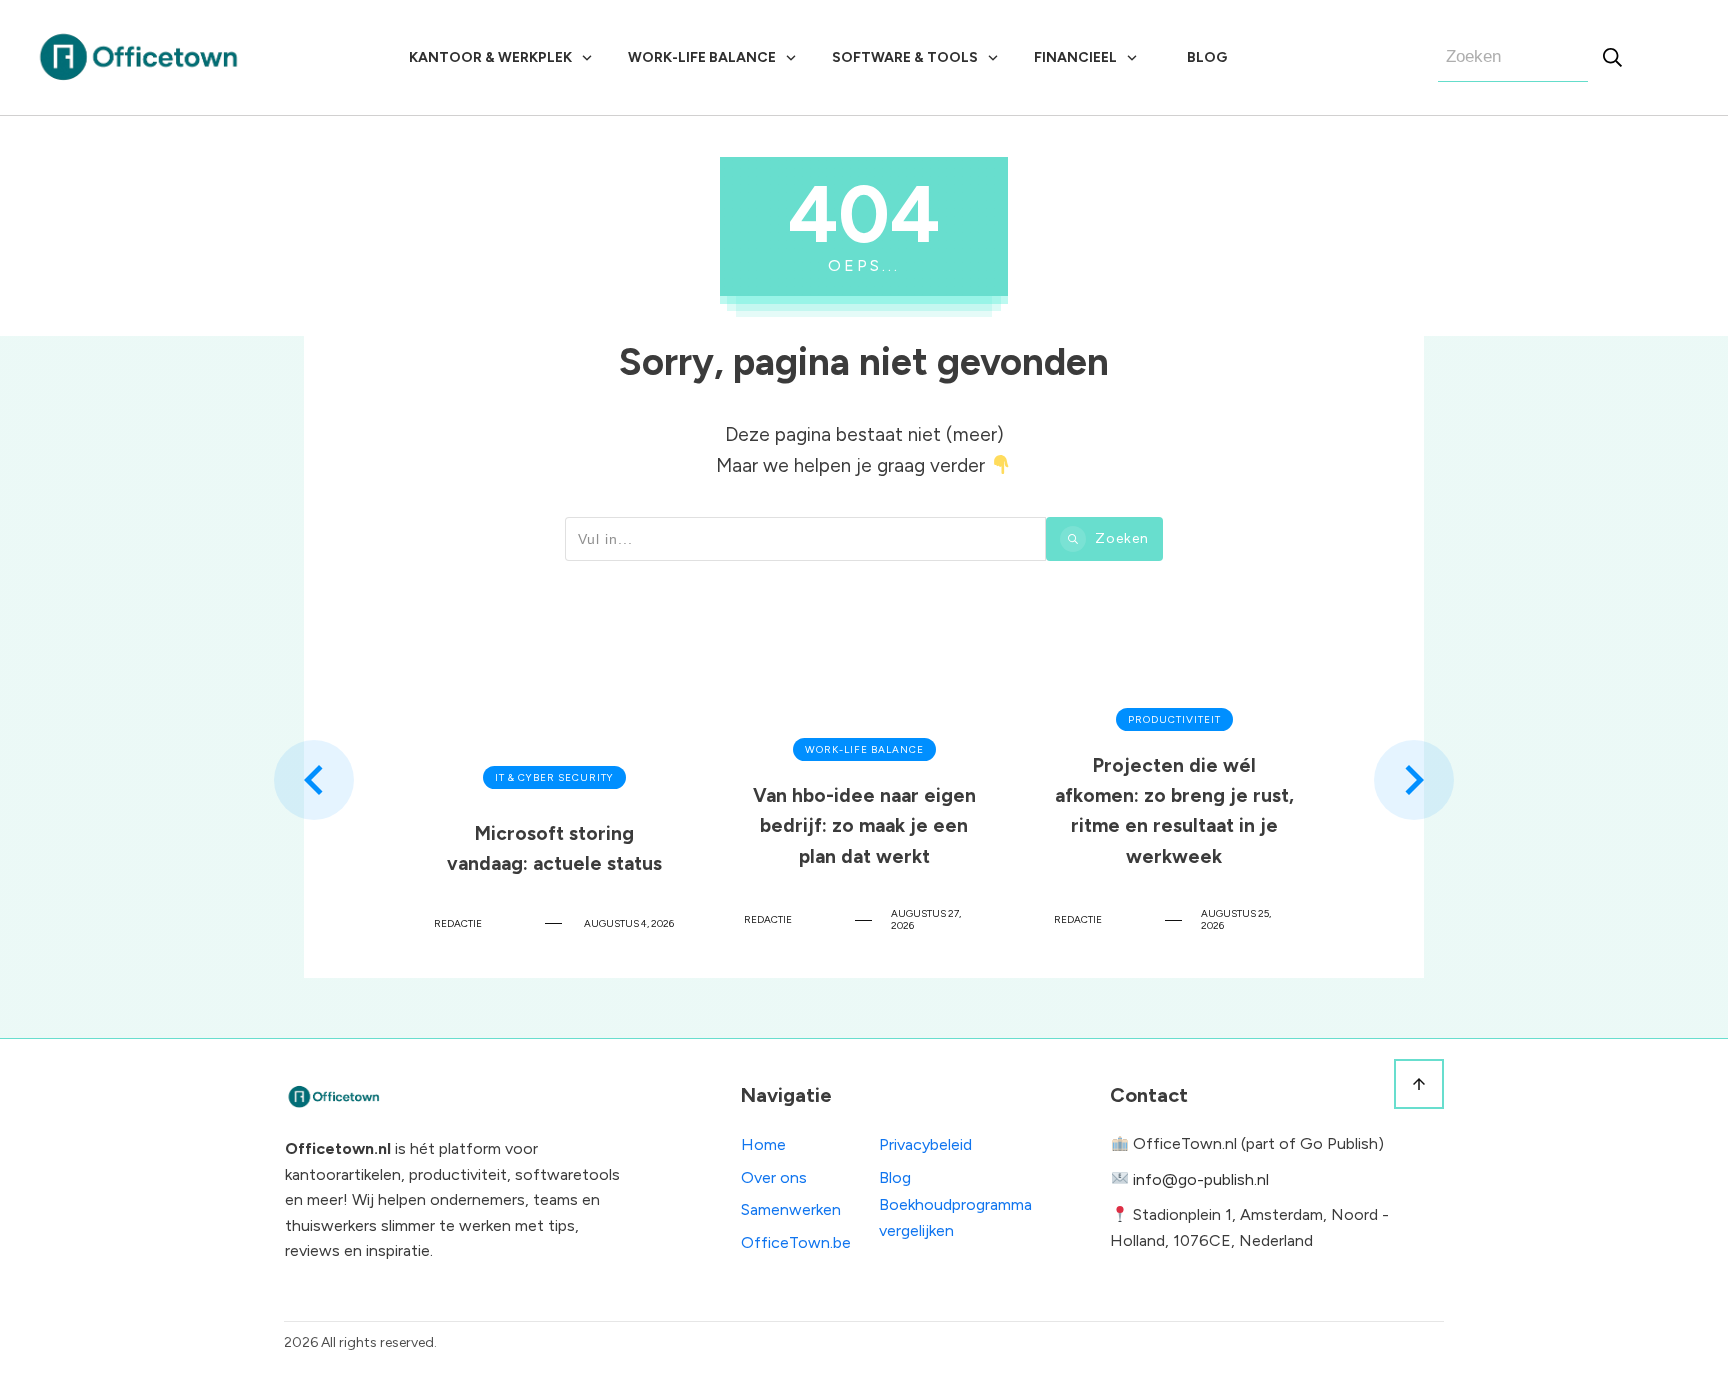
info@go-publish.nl (1201, 1179)
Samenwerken (791, 1209)
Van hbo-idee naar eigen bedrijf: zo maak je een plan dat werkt (864, 779)
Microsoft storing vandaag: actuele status (554, 779)
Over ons (774, 1177)
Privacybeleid (925, 1144)
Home (763, 1144)
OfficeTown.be (796, 1242)
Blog (895, 1177)
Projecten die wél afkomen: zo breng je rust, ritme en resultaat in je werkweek (1174, 779)
